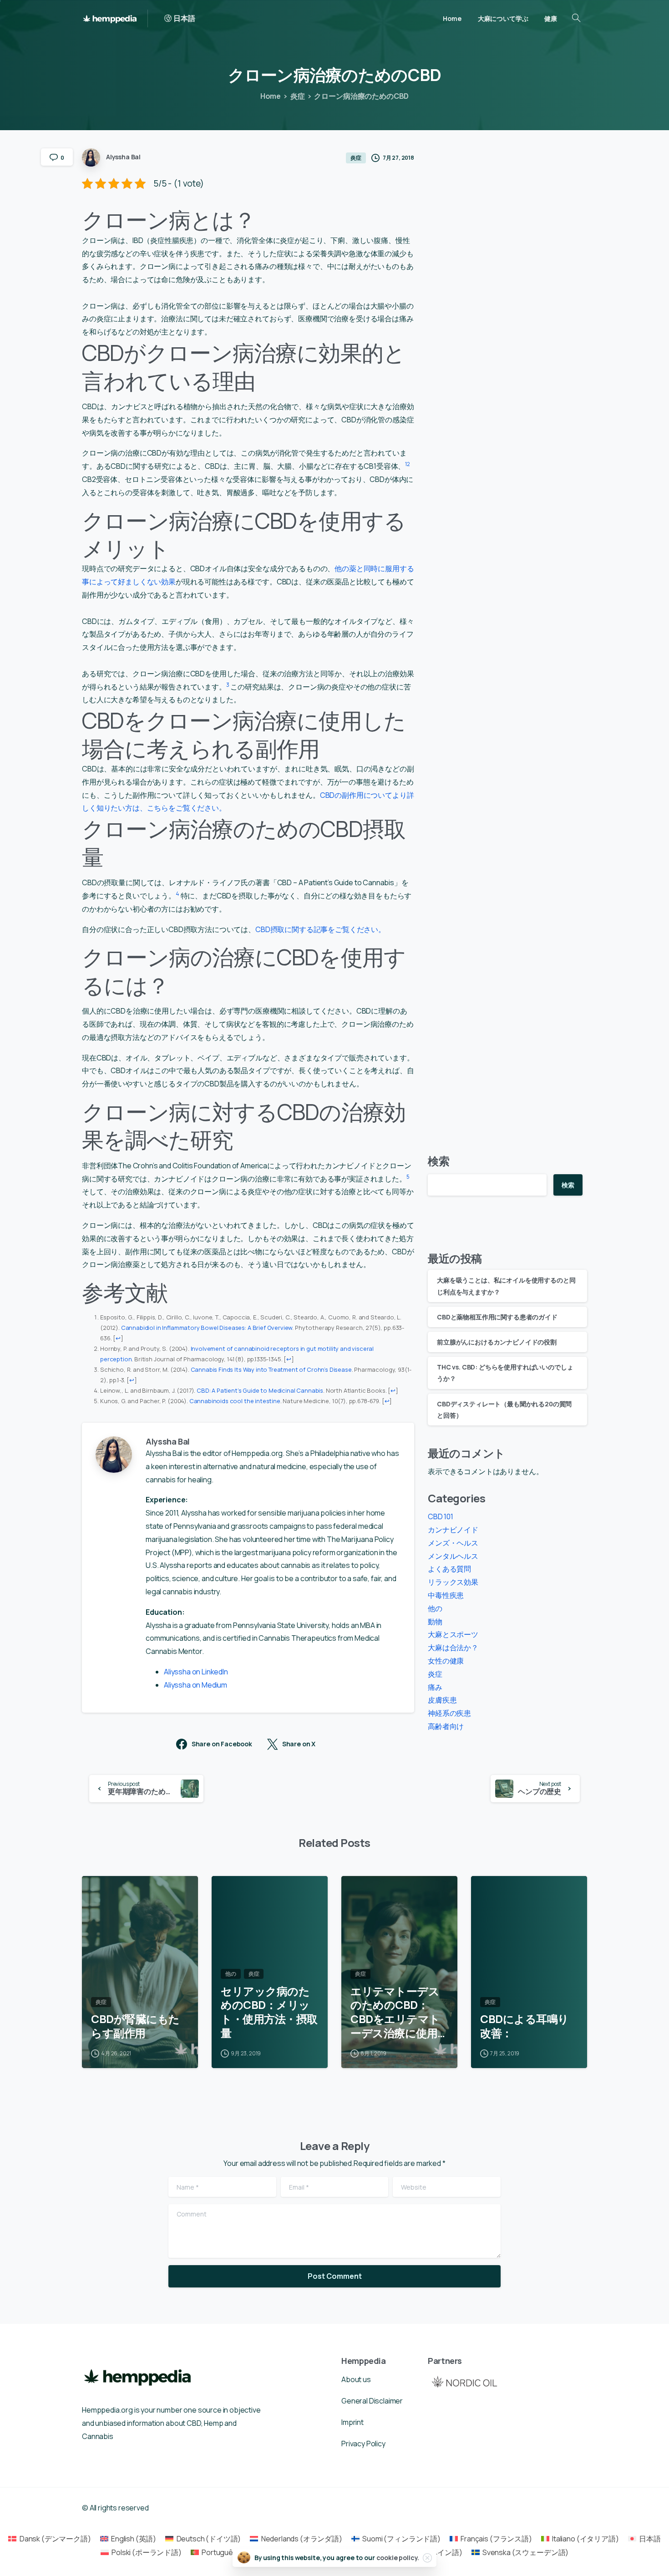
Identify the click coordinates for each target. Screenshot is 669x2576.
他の (435, 1608)
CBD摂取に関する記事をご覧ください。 (320, 929)
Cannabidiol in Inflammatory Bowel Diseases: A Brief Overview (207, 1328)
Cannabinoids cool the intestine (235, 1401)
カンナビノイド (453, 1530)
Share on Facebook (222, 1744)
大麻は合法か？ (453, 1648)
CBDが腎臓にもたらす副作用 (135, 2026)
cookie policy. (398, 2558)
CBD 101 (441, 1516)
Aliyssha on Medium (195, 1685)
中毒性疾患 (446, 1595)
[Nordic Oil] (464, 2381)
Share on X (299, 1744)
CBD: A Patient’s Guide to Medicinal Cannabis (260, 1390)
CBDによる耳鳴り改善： (525, 2026)
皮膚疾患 (442, 1700)
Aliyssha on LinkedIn (196, 1672)
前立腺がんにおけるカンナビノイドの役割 (497, 1342)
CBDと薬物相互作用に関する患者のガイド (497, 1317)
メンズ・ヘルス (453, 1543)
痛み (435, 1687)
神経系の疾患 (449, 1713)
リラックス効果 (453, 1582)
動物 (435, 1622)
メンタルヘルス (453, 1556)
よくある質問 (449, 1569)
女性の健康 (446, 1661)
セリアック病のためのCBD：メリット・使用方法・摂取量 (269, 2012)
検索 (439, 1161)
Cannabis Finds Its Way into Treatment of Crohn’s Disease (271, 1369)
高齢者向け (446, 1726)
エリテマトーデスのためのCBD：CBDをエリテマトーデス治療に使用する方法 (395, 2012)
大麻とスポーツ (453, 1634)
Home (271, 96)
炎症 (298, 96)
